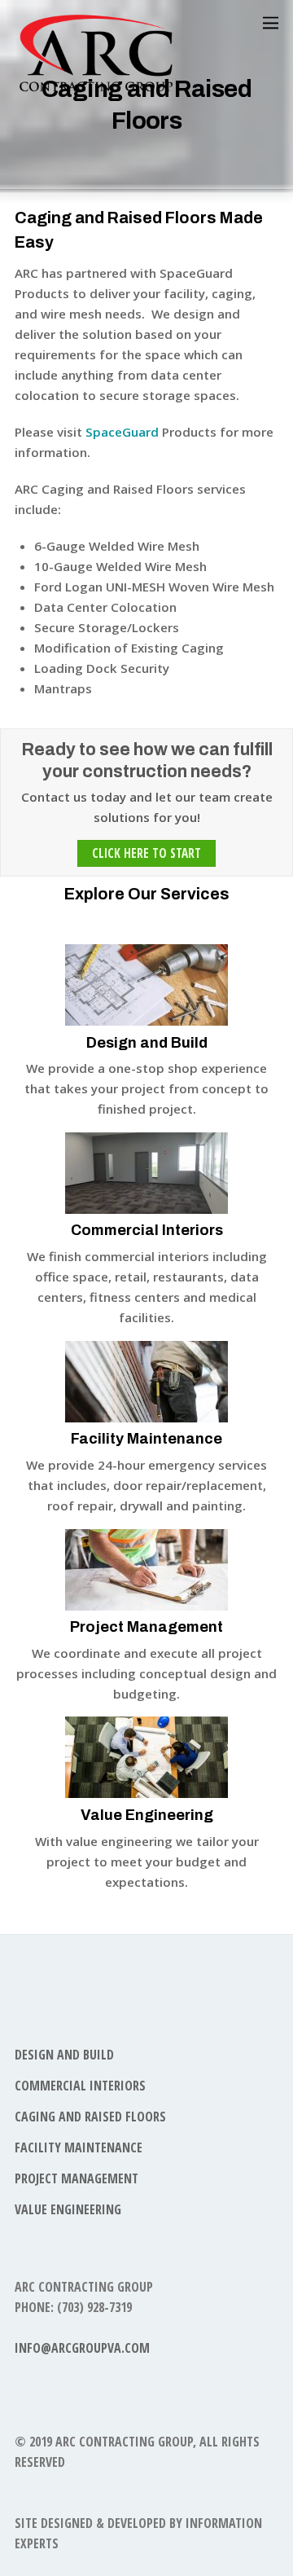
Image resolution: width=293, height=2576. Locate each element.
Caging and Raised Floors (90, 2117)
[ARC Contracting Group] (96, 86)
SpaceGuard (122, 432)
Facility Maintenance (146, 1439)
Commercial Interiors (147, 1230)
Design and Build (147, 1043)
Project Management (146, 1627)
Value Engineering (147, 1815)
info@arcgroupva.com (82, 2348)
